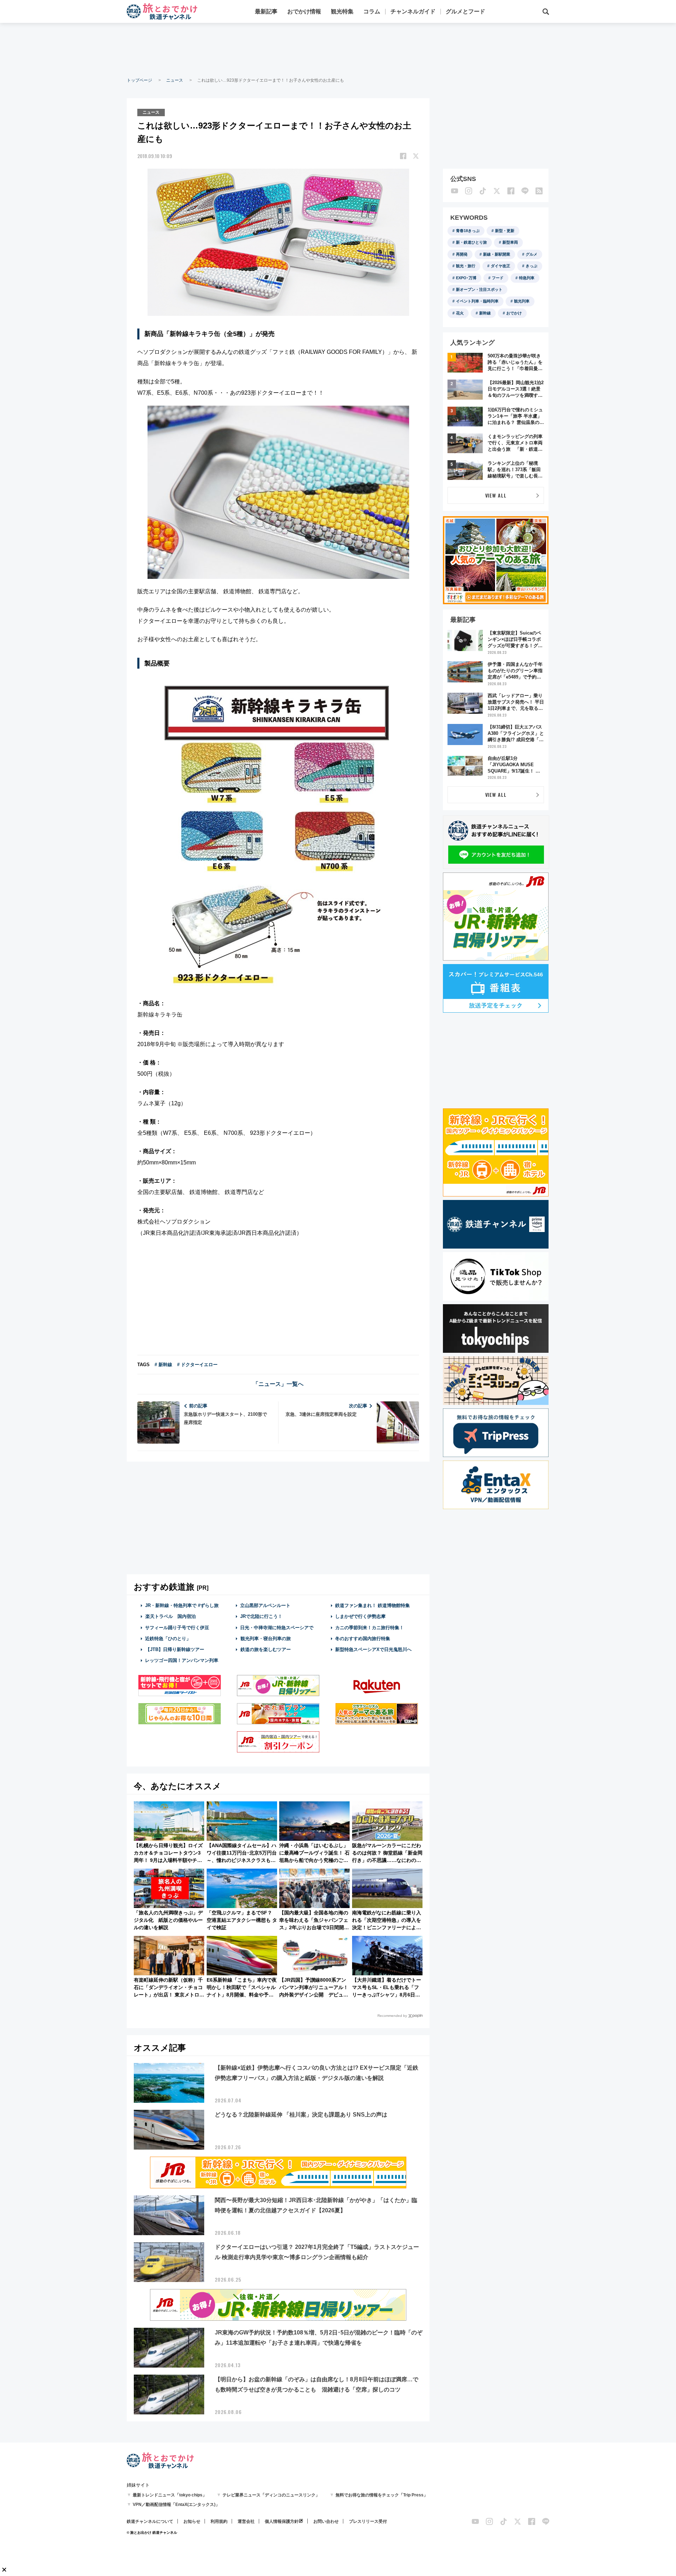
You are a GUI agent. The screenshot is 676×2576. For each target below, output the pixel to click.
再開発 (462, 254)
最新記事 (266, 11)
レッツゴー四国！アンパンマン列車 (182, 1660)
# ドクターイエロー (197, 1365)
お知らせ (192, 2521)
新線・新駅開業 (497, 254)
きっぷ (531, 266)
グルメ (531, 254)
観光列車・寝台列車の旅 (266, 1639)
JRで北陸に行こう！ (261, 1616)
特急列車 (527, 278)
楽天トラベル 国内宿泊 (171, 1616)
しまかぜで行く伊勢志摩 (360, 1616)
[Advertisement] (338, 49)
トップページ (139, 80)
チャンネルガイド (413, 11)
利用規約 (219, 2521)
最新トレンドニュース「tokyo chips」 (170, 2495)
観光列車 (522, 301)
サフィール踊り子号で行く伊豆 (177, 1628)
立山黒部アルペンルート (265, 1605)
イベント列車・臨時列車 (477, 301)
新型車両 (510, 242)
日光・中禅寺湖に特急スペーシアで (277, 1628)
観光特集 (342, 11)
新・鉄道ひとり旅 (471, 242)
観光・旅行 (466, 266)
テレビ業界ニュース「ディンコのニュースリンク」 (271, 2495)
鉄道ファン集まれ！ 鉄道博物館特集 (373, 1605)
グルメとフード (465, 11)
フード (498, 278)
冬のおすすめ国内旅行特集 (363, 1639)
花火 (460, 313)
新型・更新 (505, 231)
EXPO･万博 (466, 278)
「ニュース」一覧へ (278, 1384)
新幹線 (485, 313)
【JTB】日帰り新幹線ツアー (175, 1649)
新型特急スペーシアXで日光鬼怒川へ (373, 1649)
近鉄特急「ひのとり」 (168, 1639)
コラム (372, 11)
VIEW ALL (496, 495)
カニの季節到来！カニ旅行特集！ (370, 1628)
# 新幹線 (163, 1365)
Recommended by (392, 2016)
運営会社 (246, 2521)
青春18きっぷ (468, 231)
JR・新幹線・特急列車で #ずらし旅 (182, 1605)
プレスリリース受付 (368, 2521)
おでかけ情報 (304, 11)
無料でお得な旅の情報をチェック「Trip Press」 (382, 2495)
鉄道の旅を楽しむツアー (266, 1649)
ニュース (175, 80)
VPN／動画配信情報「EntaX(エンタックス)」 (176, 2505)
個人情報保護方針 (282, 2521)
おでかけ (514, 313)
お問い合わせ (326, 2521)
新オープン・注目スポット (479, 289)
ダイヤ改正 (500, 266)
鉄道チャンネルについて (150, 2521)
